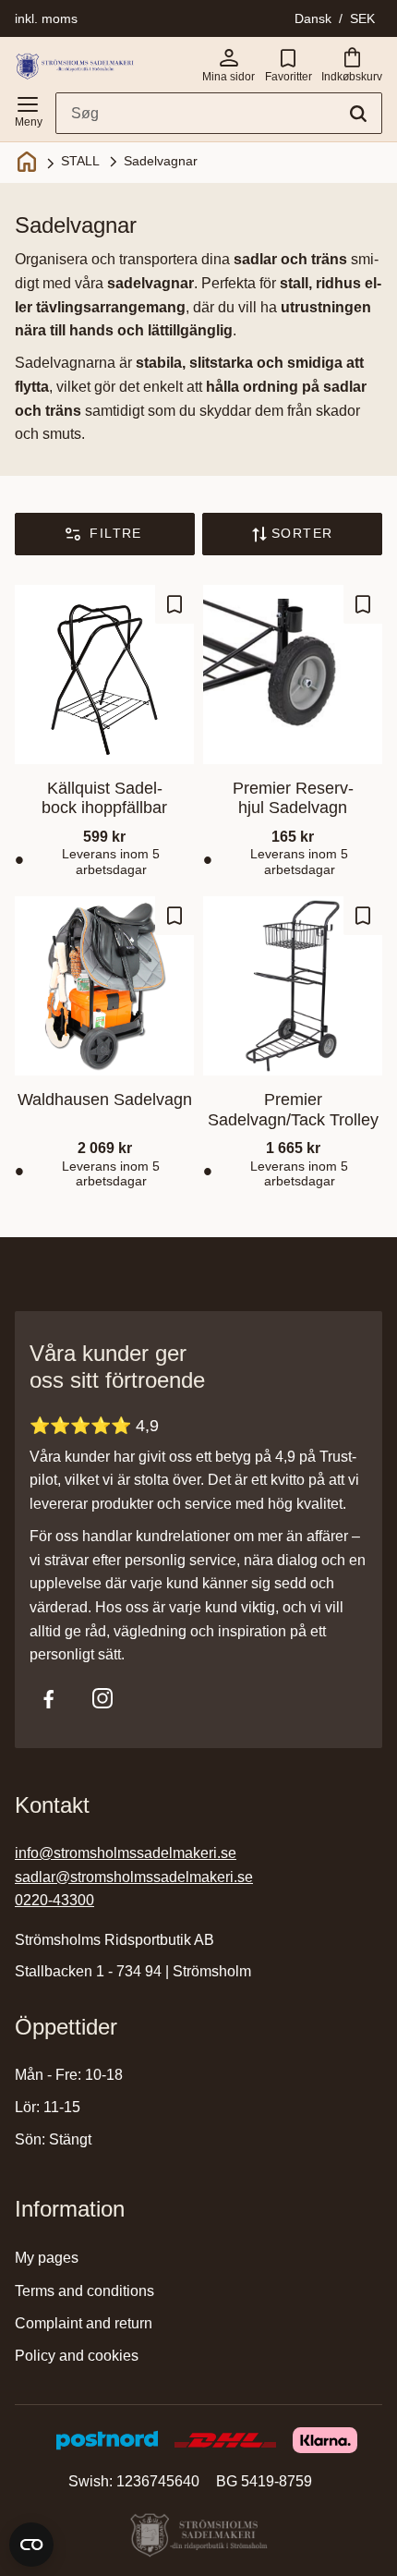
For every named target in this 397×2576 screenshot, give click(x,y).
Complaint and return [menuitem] (84, 2323)
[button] (28, 108)
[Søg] (358, 114)
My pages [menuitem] (47, 2258)
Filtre (115, 533)
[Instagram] (102, 1698)
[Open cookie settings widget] (31, 2545)
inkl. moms (46, 18)
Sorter (302, 533)
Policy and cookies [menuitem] (77, 2356)
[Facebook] (49, 1698)
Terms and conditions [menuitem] (84, 2291)
